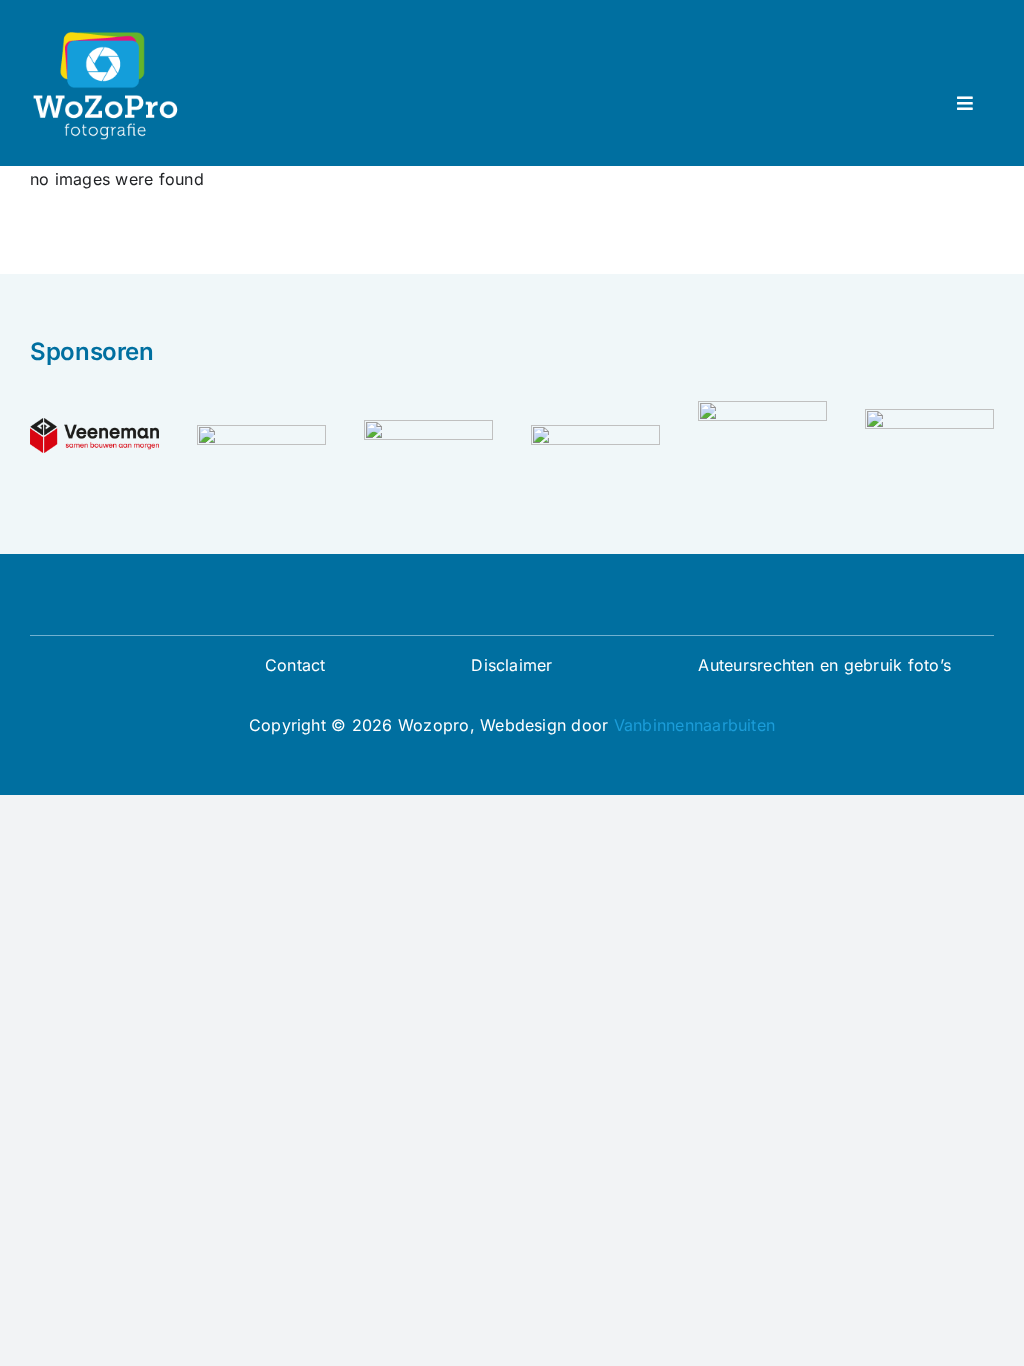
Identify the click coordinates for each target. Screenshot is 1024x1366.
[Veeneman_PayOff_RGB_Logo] (94, 426)
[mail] (528, 602)
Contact (295, 665)
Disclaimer (511, 665)
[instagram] (496, 602)
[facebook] (464, 602)
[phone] (560, 602)
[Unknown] (929, 417)
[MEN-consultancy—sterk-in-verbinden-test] (261, 433)
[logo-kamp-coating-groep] (595, 433)
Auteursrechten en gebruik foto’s (824, 665)
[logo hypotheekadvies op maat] (762, 409)
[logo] (428, 428)
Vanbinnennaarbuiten (695, 725)
